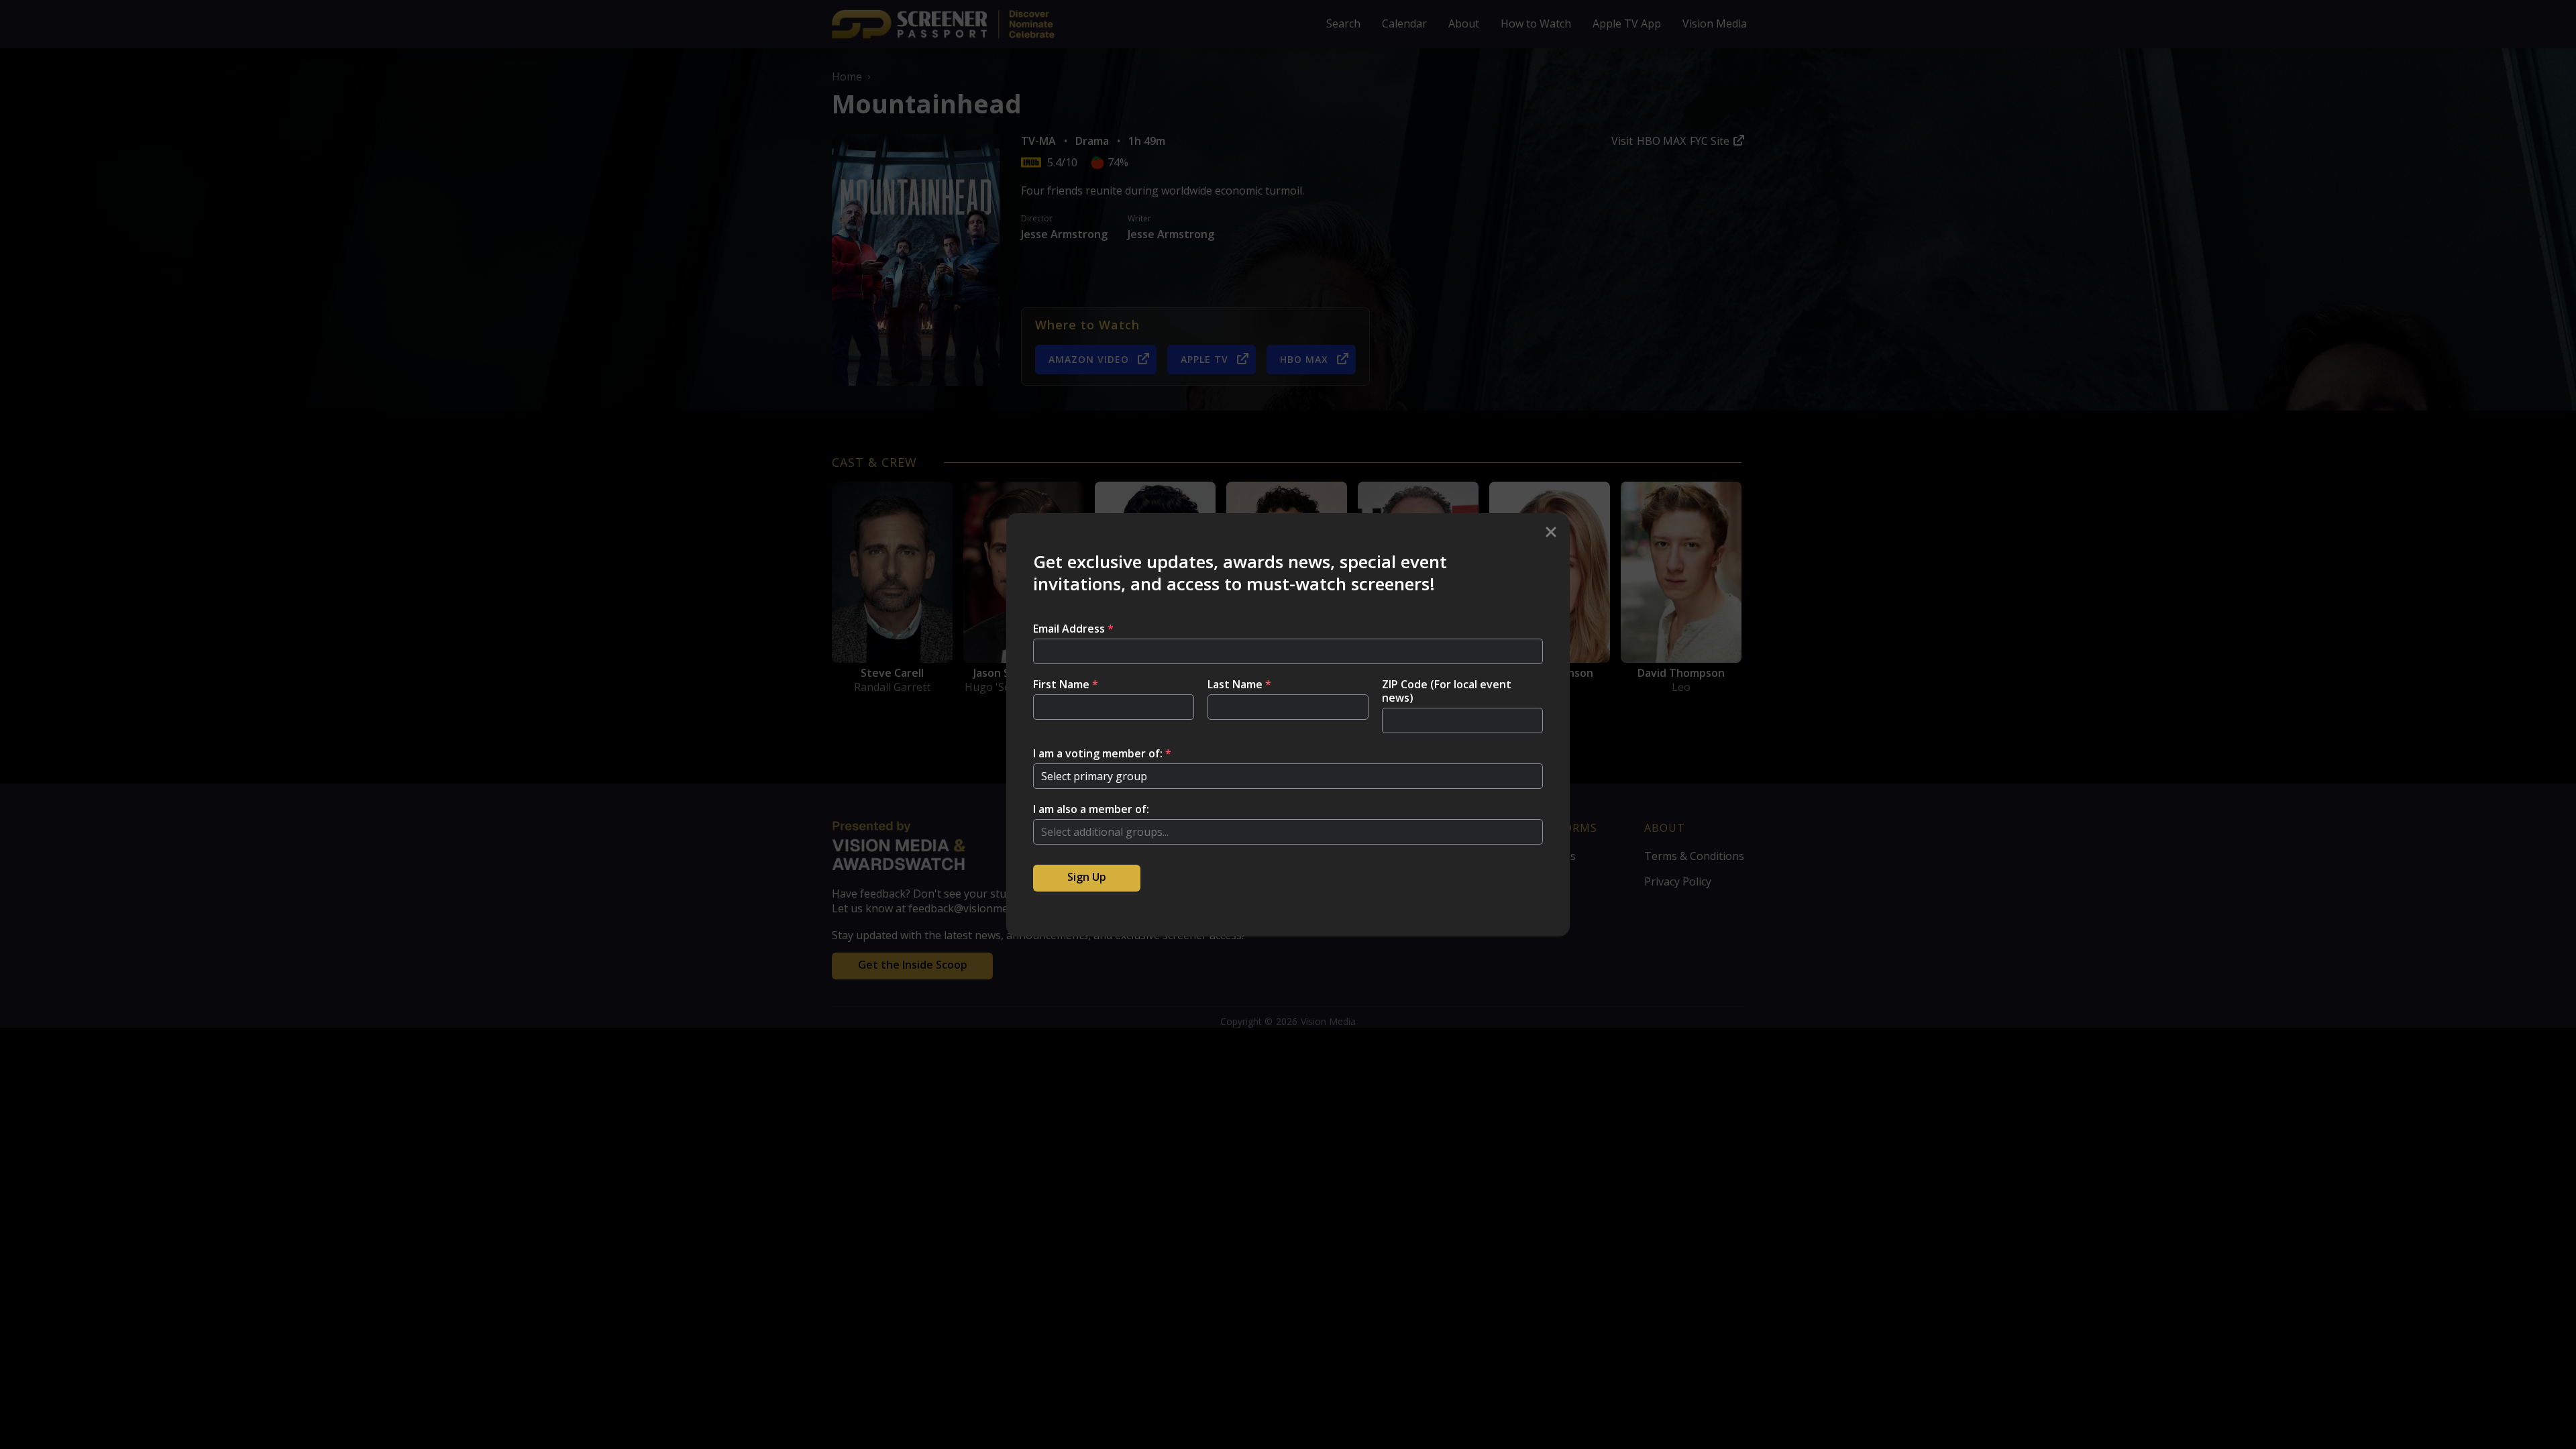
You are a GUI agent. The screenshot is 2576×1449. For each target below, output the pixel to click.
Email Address (1073, 629)
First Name (1066, 684)
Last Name (1239, 684)
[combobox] (1288, 832)
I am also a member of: (1091, 809)
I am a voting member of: (1102, 753)
